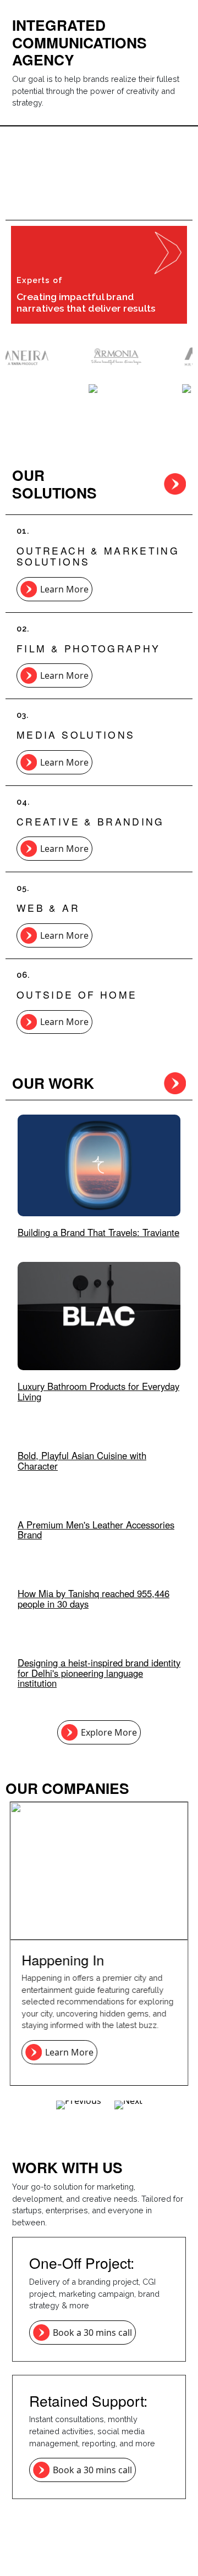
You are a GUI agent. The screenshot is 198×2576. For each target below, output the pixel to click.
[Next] (128, 2105)
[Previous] (79, 2105)
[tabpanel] (99, 1788)
